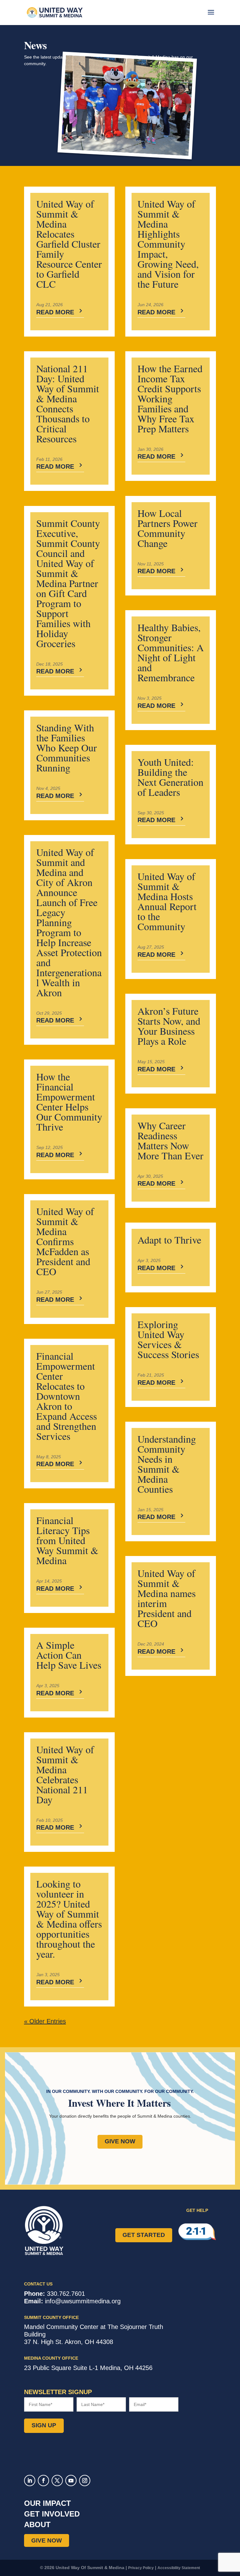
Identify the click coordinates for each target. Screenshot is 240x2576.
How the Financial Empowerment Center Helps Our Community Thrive (69, 1102)
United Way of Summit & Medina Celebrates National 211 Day (65, 1774)
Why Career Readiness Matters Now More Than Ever (170, 1140)
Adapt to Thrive (169, 1240)
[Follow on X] (57, 2481)
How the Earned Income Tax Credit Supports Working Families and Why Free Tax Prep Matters (170, 398)
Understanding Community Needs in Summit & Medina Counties (167, 1464)
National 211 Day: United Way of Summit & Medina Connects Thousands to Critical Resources (68, 403)
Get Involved (52, 2514)
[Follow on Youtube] (71, 2481)
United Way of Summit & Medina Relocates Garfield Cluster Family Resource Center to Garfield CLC (69, 244)
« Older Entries (45, 2021)
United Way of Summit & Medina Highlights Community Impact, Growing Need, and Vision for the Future (168, 244)
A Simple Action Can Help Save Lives (69, 1655)
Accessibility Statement (179, 2568)
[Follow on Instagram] (85, 2481)
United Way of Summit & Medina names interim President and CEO (167, 1598)
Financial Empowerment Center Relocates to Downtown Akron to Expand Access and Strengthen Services (67, 1396)
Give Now (120, 2141)
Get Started (144, 2235)
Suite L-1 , (88, 2368)
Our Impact (47, 2503)
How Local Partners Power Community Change (167, 528)
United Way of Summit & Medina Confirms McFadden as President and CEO (65, 1241)
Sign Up (44, 2425)
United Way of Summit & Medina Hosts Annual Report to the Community (167, 901)
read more (55, 312)
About (37, 2524)
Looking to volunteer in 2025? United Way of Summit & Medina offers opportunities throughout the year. (69, 1919)
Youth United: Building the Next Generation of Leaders (170, 777)
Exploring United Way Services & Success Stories (168, 1339)
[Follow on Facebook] (43, 2481)
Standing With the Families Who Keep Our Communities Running (67, 747)
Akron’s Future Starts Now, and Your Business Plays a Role (169, 1026)
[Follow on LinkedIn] (30, 2481)
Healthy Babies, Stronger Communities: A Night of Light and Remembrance (171, 652)
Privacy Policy (141, 2568)
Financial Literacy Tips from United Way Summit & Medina (67, 1540)
